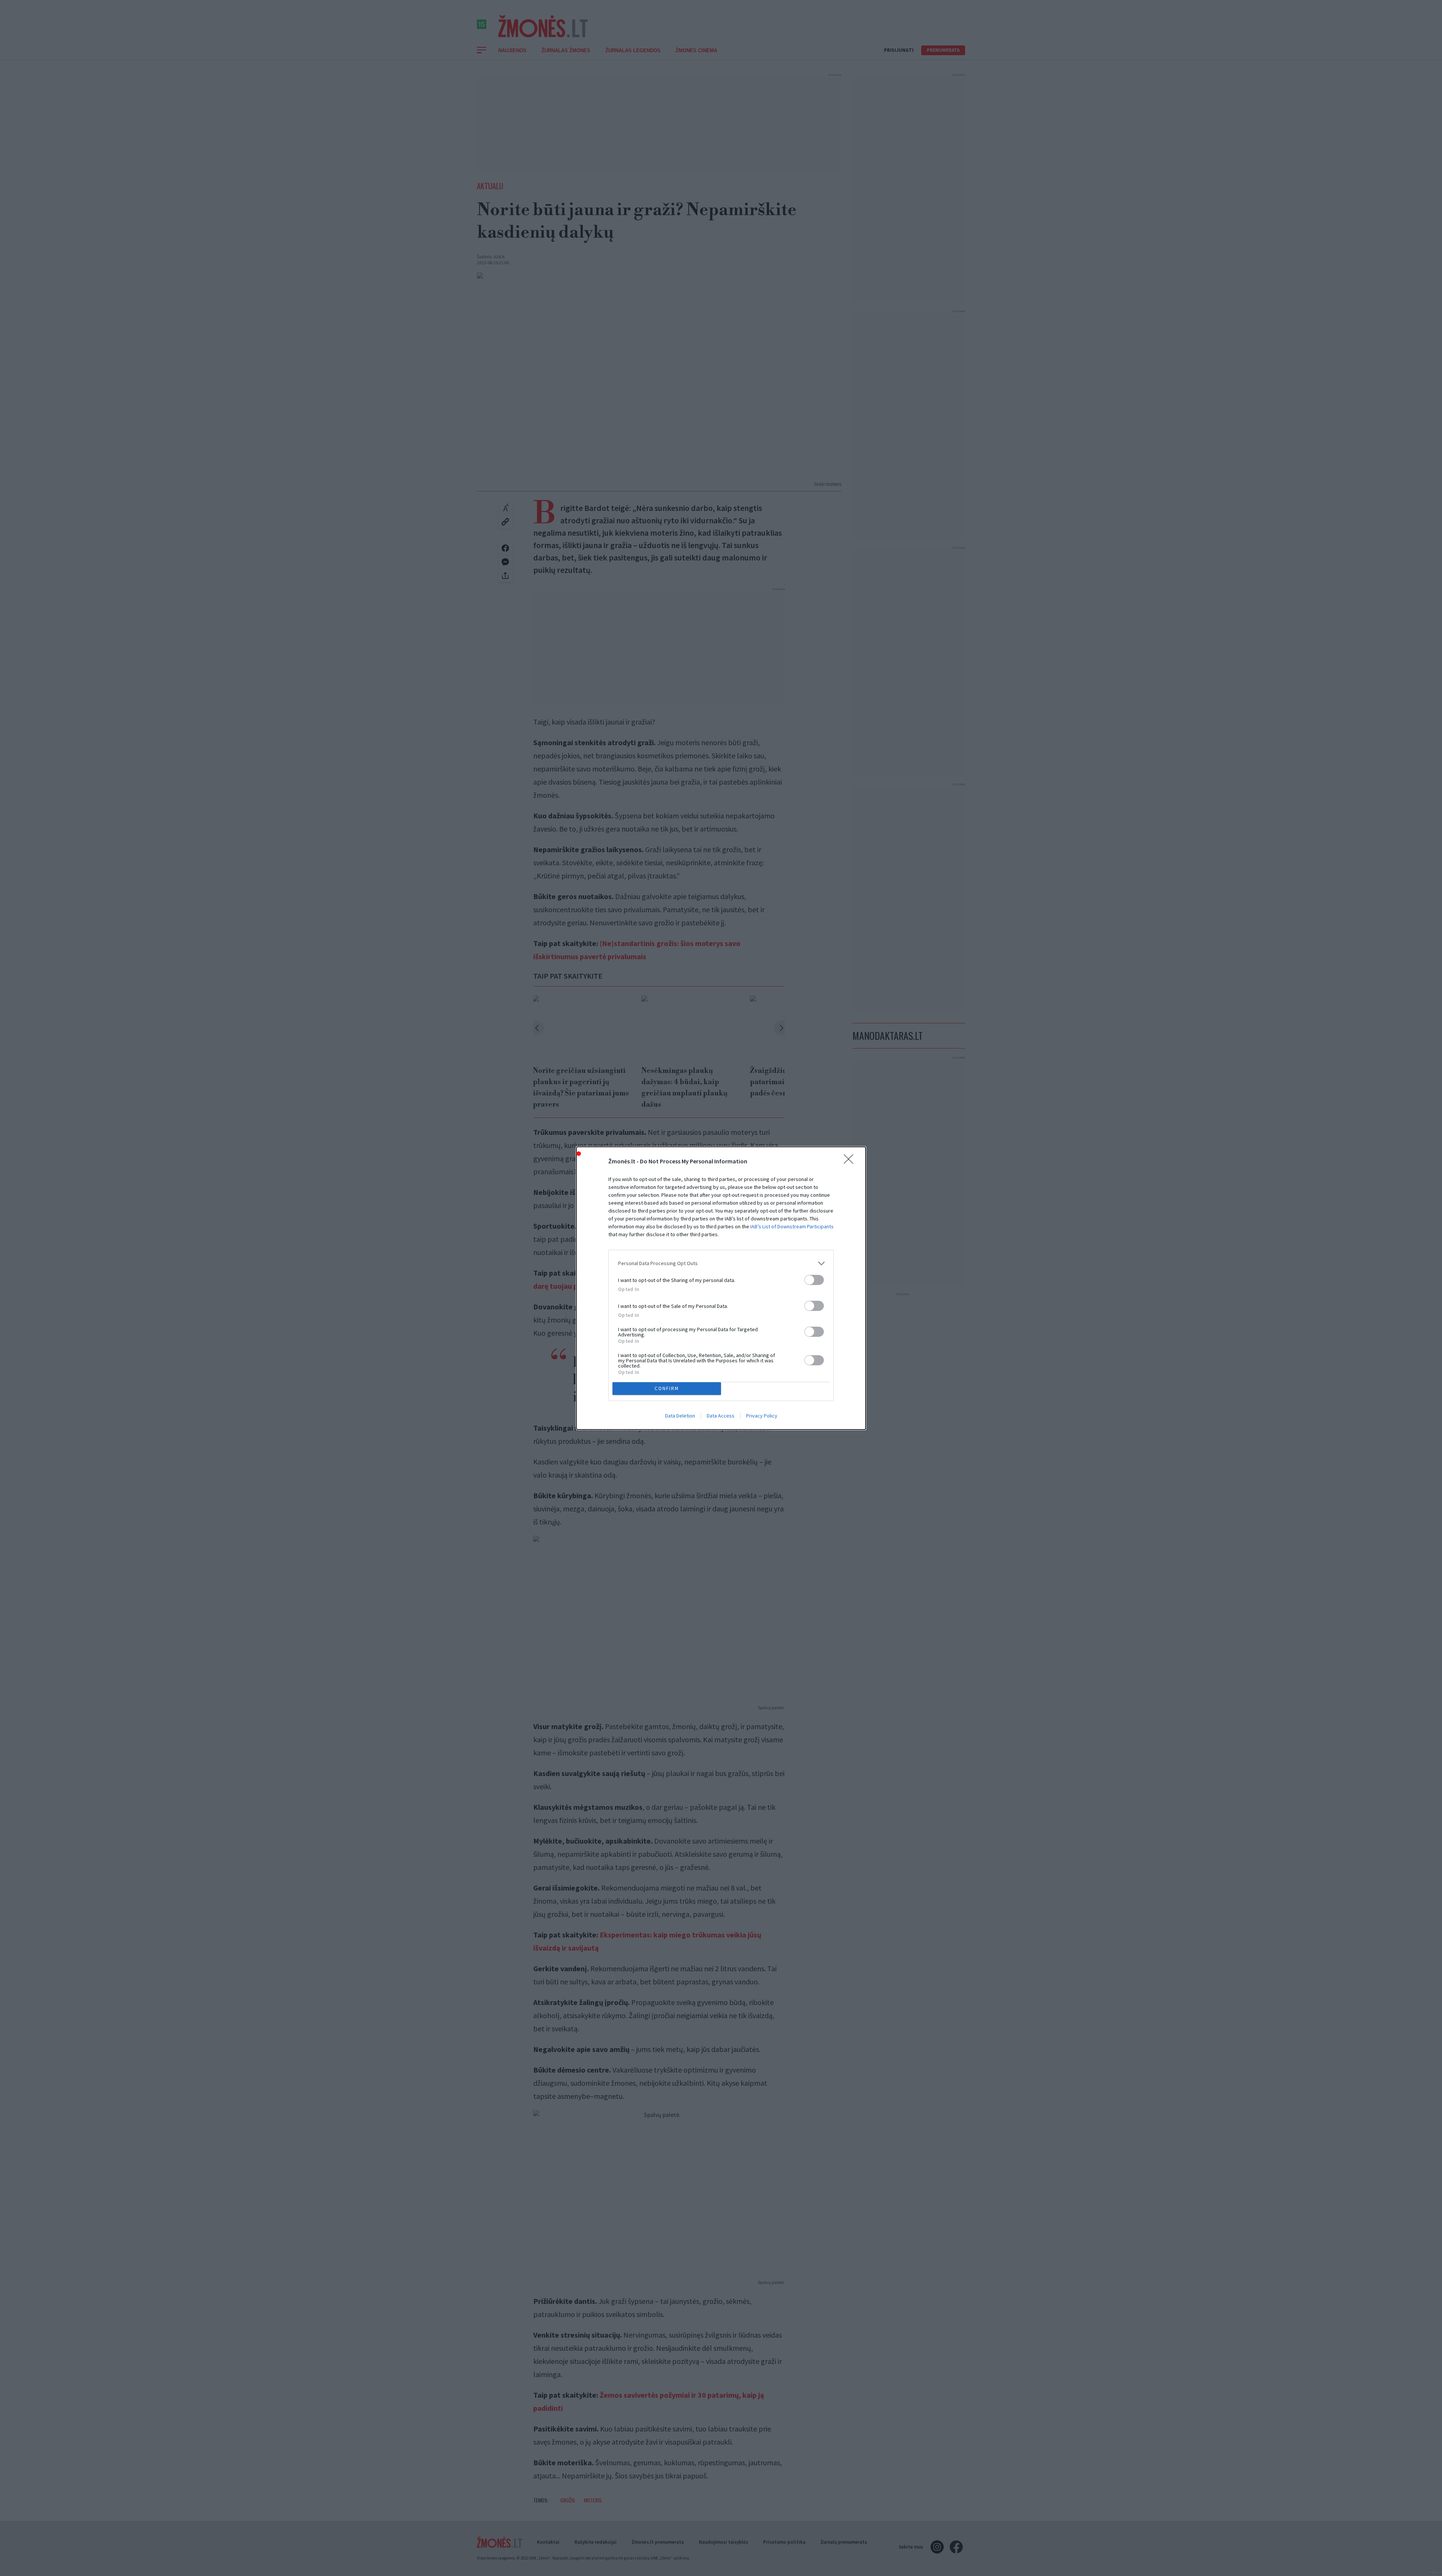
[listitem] (721, 1263)
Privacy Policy (762, 1416)
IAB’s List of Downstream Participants (792, 1226)
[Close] (851, 1161)
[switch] (814, 1280)
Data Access (721, 1416)
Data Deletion (680, 1416)
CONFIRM (667, 1388)
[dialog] (721, 1288)
